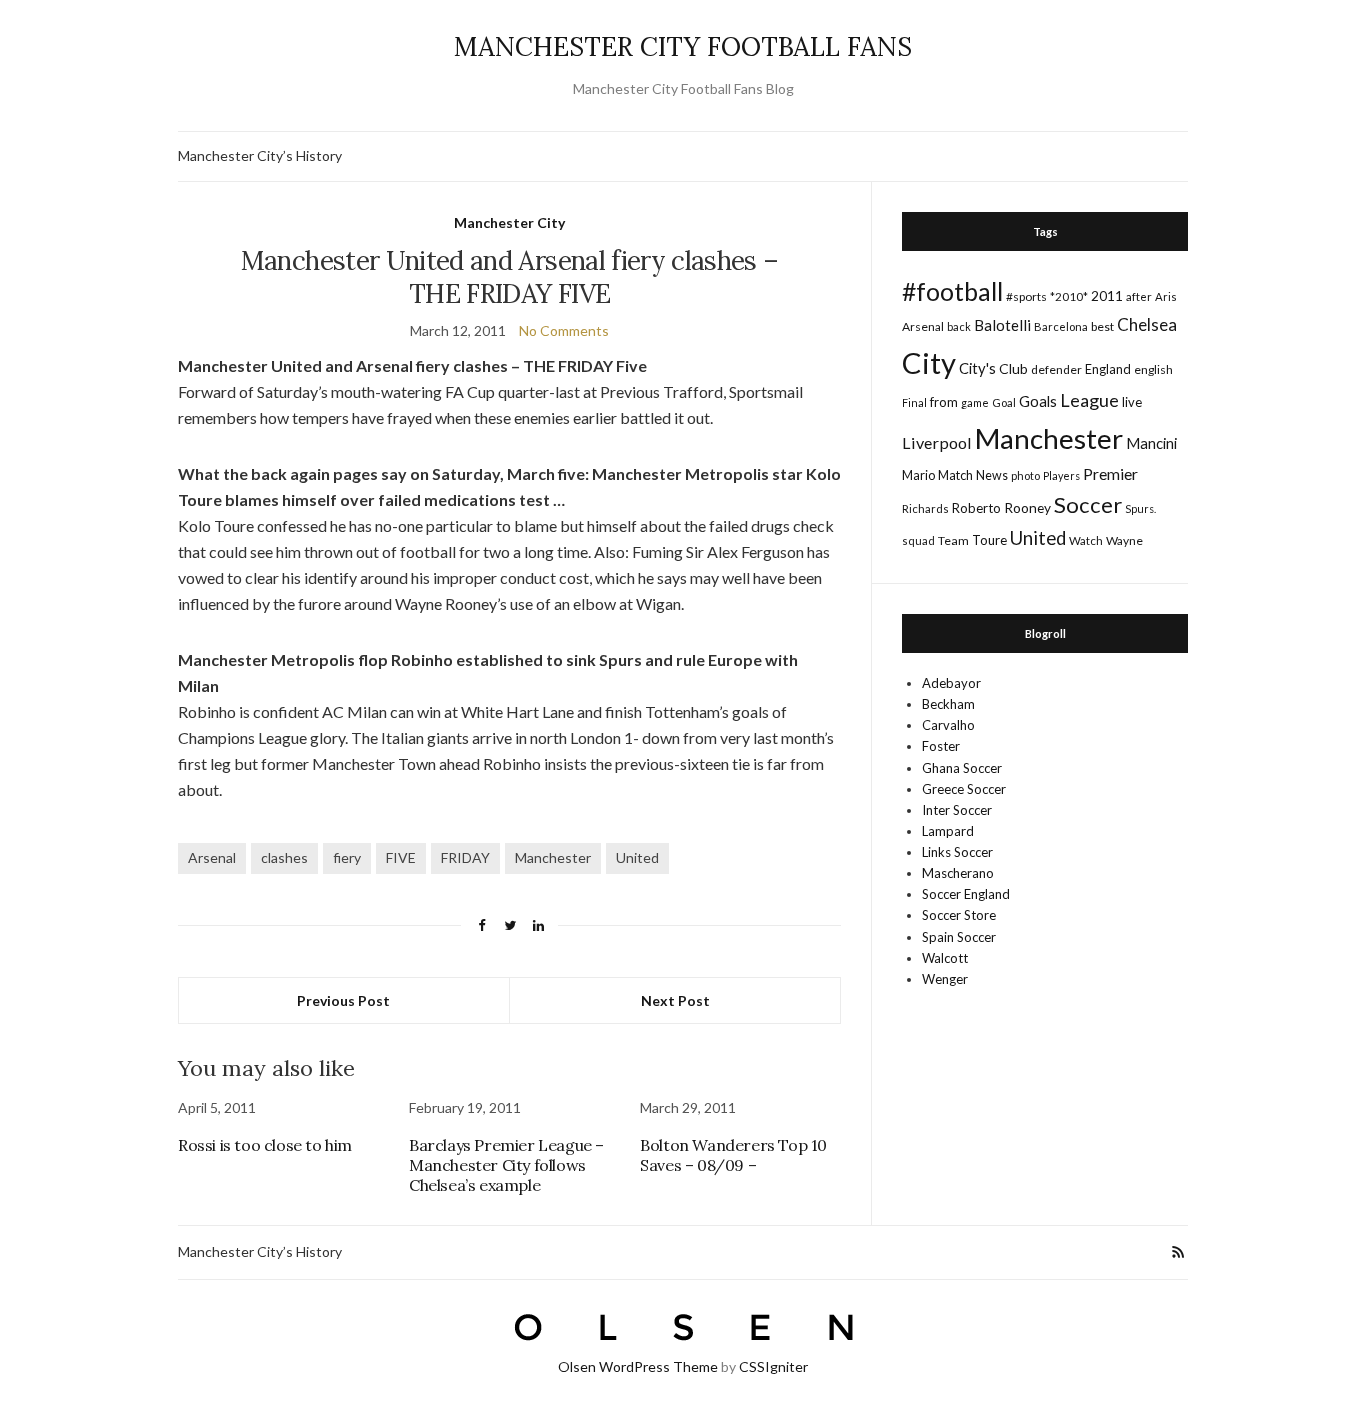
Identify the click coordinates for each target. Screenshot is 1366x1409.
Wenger (945, 979)
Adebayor (951, 683)
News (992, 475)
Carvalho (948, 725)
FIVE (401, 857)
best (1102, 326)
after (1139, 296)
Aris (1166, 296)
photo (1025, 475)
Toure (989, 540)
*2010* (1069, 296)
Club (1013, 368)
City (929, 362)
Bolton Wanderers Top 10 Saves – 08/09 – (733, 1155)
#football (952, 291)
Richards (925, 508)
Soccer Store (959, 915)
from (944, 402)
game (975, 402)
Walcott (945, 958)
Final (914, 402)
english (1153, 369)
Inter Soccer (957, 810)
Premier (1110, 473)
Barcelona (1061, 326)
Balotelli (1002, 325)
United (637, 857)
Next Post (675, 1000)
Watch (1086, 540)
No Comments (564, 330)
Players (1061, 475)
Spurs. (1140, 508)
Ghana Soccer (962, 768)
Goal (1004, 402)
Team (953, 540)
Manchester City (509, 222)
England (1108, 369)
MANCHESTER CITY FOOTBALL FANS (683, 46)
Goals (1038, 401)
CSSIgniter (773, 1366)
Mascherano (958, 873)
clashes (284, 857)
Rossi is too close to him (265, 1145)
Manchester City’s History (260, 155)
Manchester (553, 857)
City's (977, 368)
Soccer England (966, 894)
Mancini (1151, 443)
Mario (918, 475)
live (1132, 402)
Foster (941, 746)
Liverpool (937, 442)
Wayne (1124, 540)
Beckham (948, 704)
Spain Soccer (959, 937)
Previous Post (343, 1000)
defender (1056, 369)
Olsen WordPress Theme (638, 1366)
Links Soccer (957, 852)
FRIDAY (465, 857)
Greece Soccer (964, 789)
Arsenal (212, 857)
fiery (347, 857)
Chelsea (1147, 324)
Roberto (976, 508)
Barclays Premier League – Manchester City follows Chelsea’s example (506, 1165)
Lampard (948, 831)
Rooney (1027, 507)
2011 (1107, 295)
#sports (1026, 296)
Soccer (1088, 504)
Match (955, 475)
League (1089, 400)
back (959, 326)
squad (918, 540)
